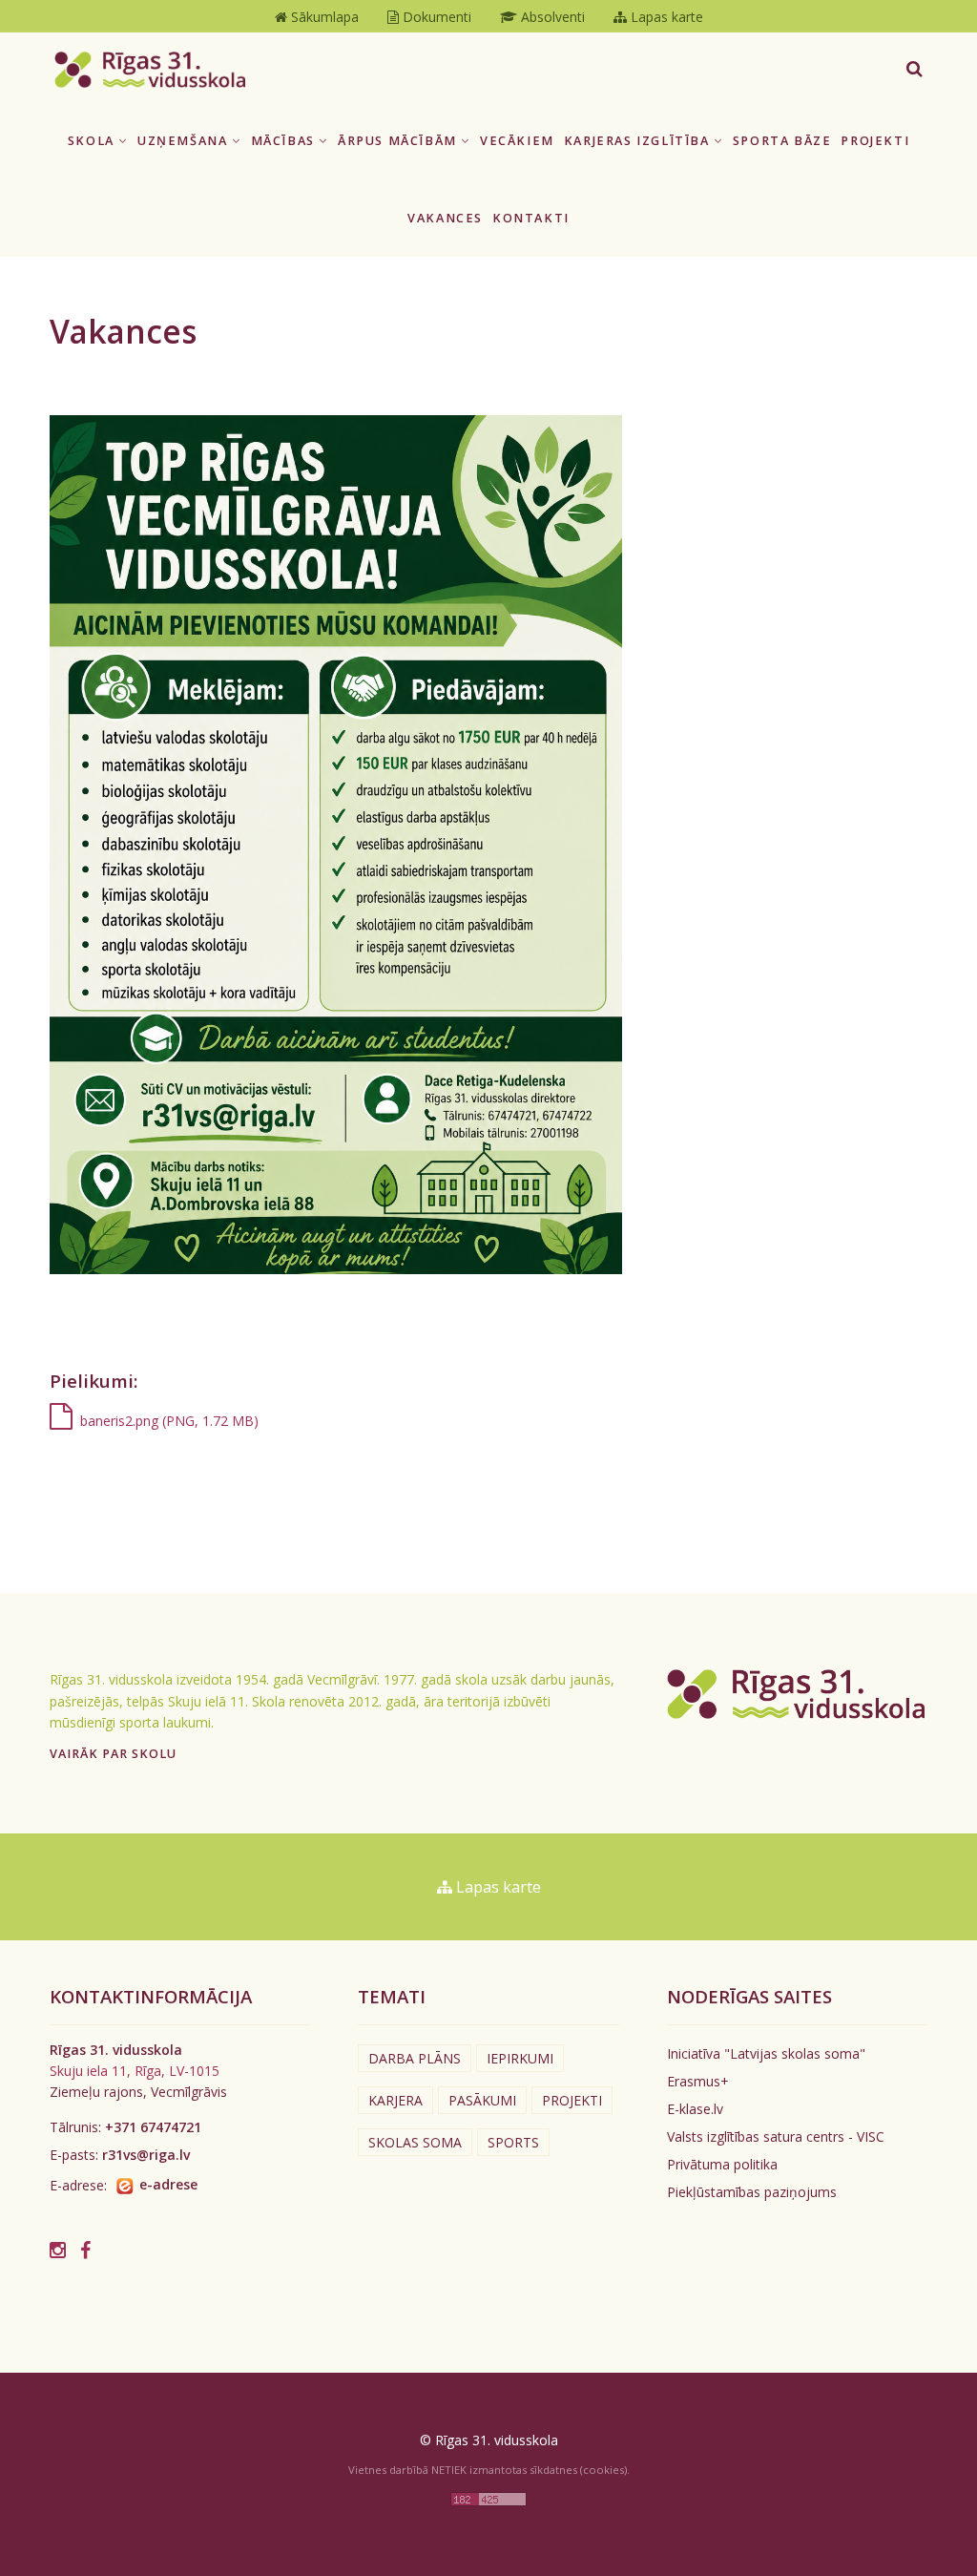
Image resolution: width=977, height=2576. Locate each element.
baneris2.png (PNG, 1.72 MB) (166, 1421)
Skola (94, 141)
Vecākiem (517, 141)
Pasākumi (482, 2100)
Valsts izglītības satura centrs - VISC (776, 2136)
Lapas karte (497, 1887)
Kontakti (531, 218)
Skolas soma (415, 2142)
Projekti (875, 141)
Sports (513, 2142)
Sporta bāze (782, 141)
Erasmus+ (698, 2081)
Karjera (395, 2100)
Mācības (285, 141)
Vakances (445, 218)
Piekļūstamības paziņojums (752, 2192)
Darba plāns (415, 2058)
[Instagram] (58, 2250)
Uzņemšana (185, 141)
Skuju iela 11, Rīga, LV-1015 (135, 2071)
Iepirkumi (520, 2058)
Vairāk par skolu (113, 1754)
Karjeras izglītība (639, 141)
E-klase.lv (695, 2109)
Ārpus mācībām (399, 141)
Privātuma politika (722, 2164)
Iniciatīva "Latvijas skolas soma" (766, 2053)
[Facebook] (85, 2250)
